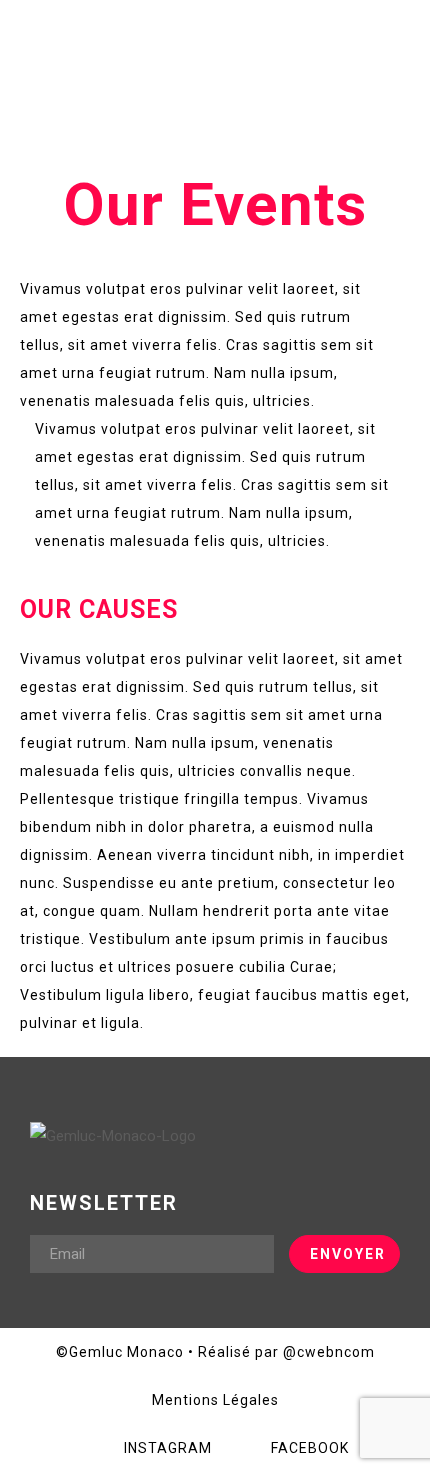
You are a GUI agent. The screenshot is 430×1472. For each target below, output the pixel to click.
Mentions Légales (215, 1400)
